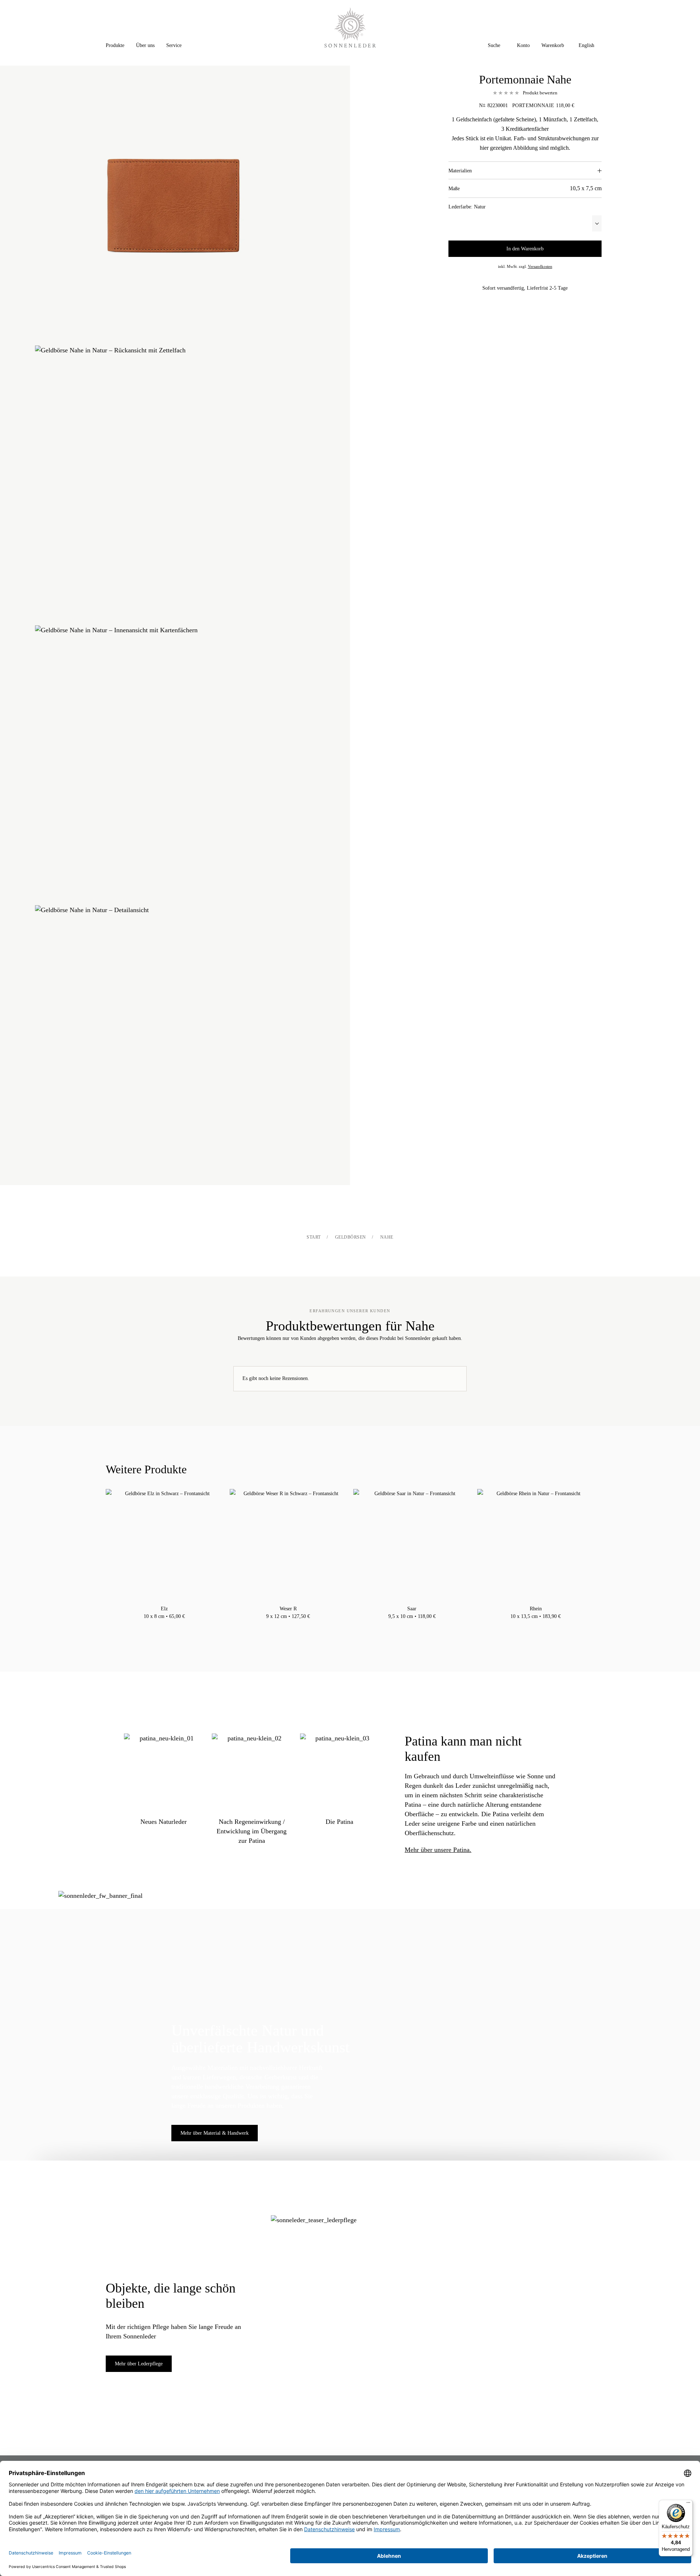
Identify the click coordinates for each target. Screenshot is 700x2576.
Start (314, 1237)
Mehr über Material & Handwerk (215, 2133)
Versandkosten (540, 266)
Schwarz (164, 1626)
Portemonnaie (533, 105)
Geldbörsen (351, 1237)
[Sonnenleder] (350, 28)
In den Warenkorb (525, 249)
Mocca (172, 1626)
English (586, 45)
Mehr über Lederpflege (139, 2364)
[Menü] (688, 2504)
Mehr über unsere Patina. (438, 1850)
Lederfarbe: (467, 207)
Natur (157, 1626)
